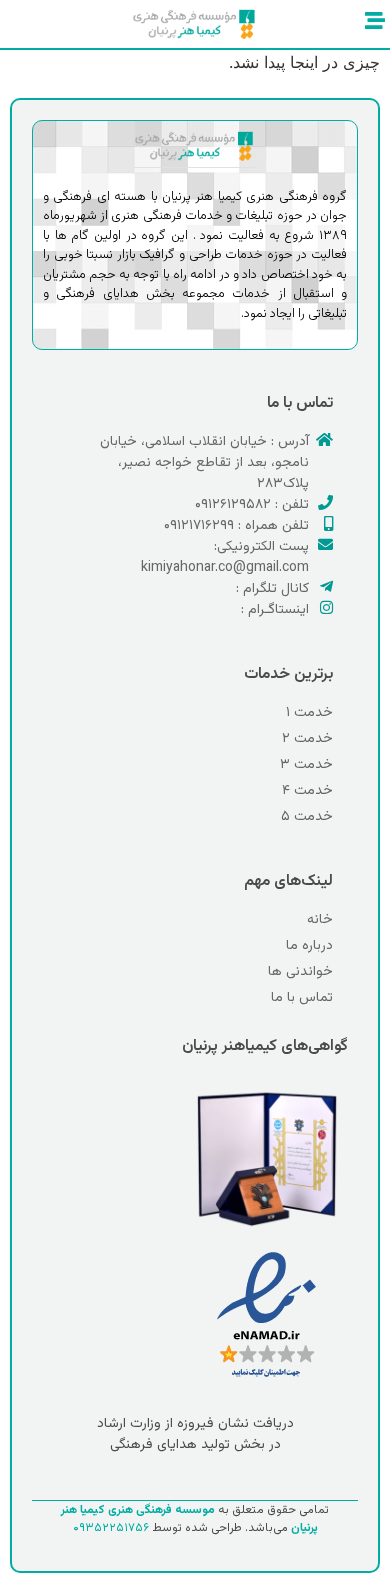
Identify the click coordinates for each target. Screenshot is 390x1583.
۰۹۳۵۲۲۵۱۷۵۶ (111, 1528)
